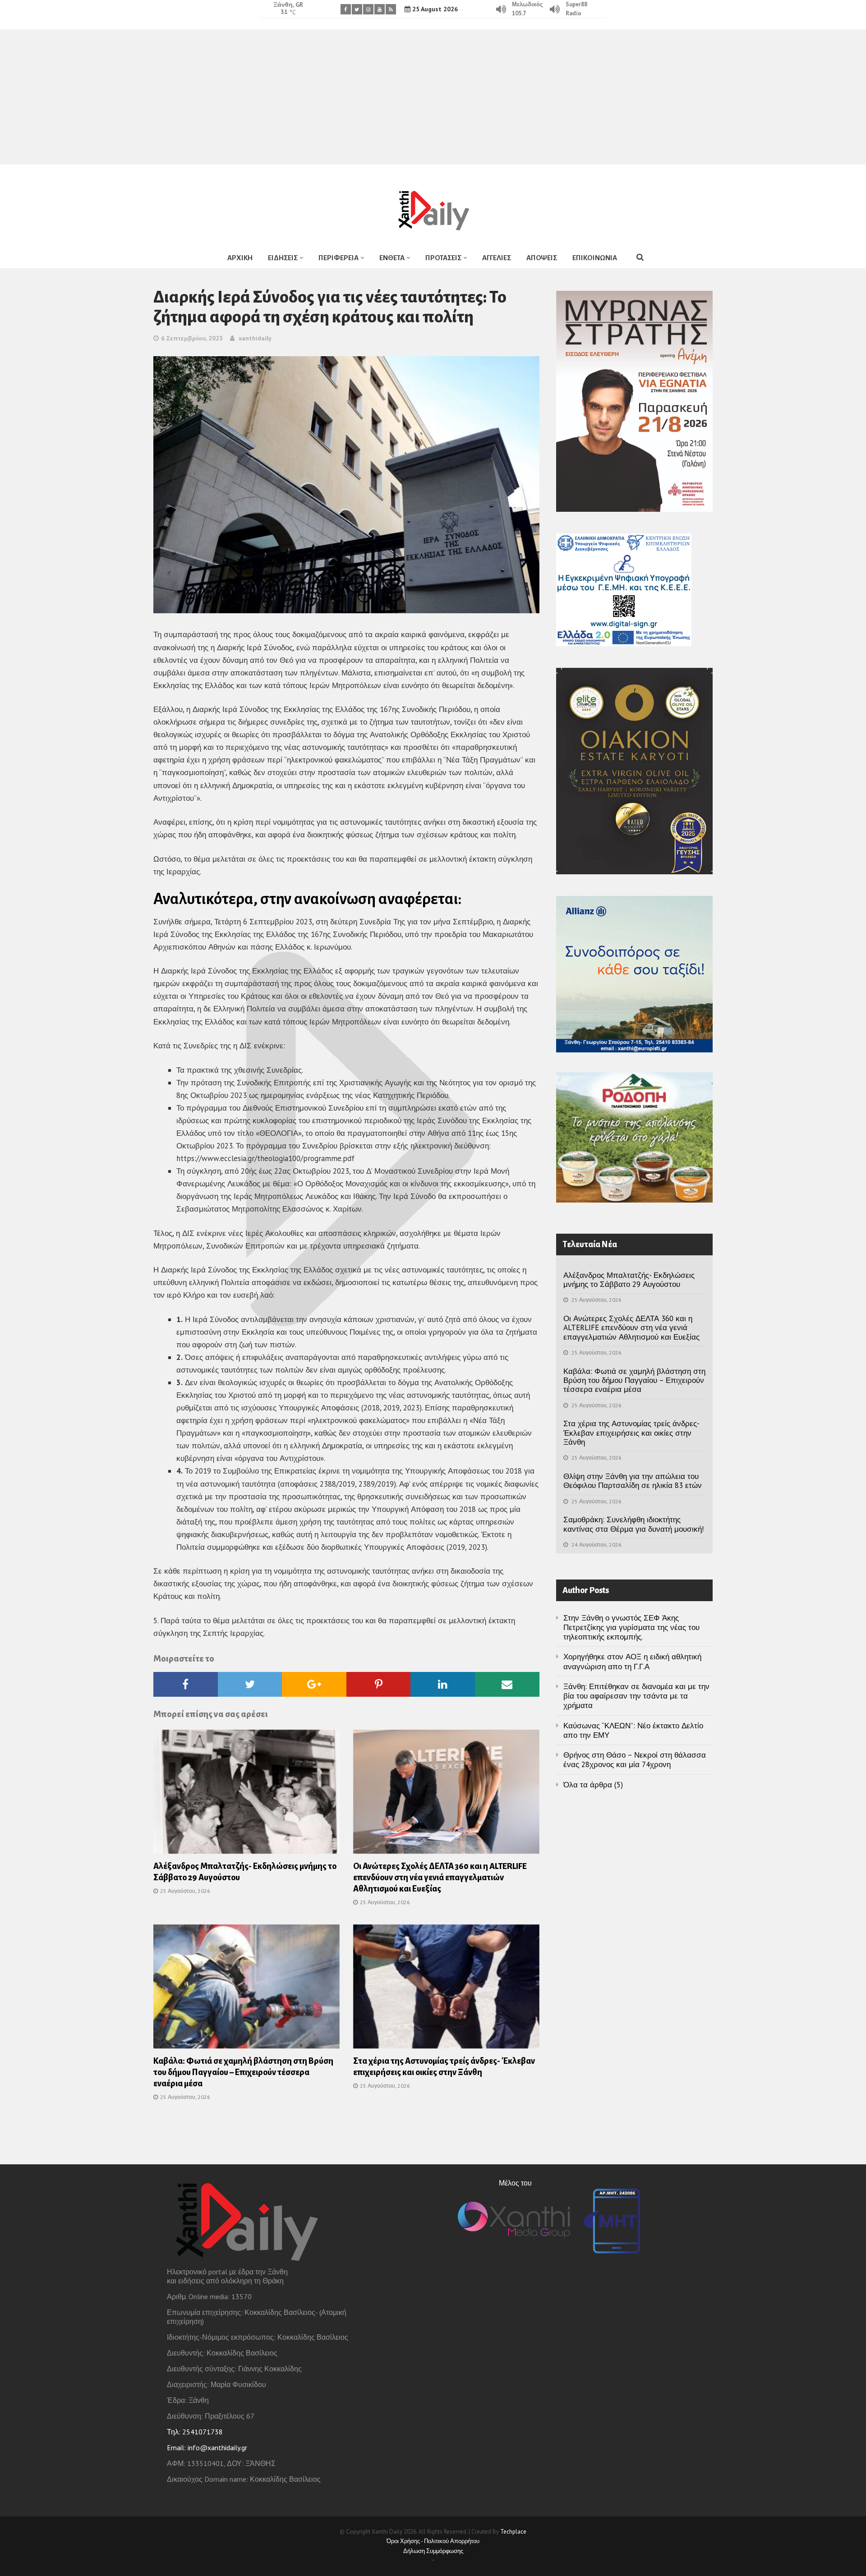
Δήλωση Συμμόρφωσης (433, 2551)
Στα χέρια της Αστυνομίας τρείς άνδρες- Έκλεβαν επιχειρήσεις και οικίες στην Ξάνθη (631, 1433)
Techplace (513, 2532)
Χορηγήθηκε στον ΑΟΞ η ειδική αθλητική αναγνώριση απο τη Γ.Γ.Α (632, 1661)
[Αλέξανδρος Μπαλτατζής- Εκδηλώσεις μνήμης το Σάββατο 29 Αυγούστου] (246, 1795)
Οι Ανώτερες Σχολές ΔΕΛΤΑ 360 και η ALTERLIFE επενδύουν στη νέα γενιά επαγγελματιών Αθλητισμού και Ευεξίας (440, 1878)
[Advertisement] (433, 97)
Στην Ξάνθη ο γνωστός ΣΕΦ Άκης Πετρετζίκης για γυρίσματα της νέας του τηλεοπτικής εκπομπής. (631, 1628)
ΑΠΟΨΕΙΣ (542, 258)
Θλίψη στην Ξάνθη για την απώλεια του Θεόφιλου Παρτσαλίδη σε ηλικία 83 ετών (633, 1481)
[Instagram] (368, 9)
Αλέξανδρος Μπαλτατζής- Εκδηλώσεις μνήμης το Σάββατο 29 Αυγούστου (629, 1280)
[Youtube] (380, 9)
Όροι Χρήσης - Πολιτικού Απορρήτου (433, 2541)
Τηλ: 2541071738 (195, 2432)
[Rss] (391, 9)
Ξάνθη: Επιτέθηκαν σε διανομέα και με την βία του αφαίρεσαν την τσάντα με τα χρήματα (636, 1696)
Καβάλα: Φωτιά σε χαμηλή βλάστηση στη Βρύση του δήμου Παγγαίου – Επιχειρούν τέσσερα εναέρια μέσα (243, 2072)
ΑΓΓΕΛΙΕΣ (497, 258)
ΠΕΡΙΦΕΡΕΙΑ (339, 258)
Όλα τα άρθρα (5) (593, 1785)
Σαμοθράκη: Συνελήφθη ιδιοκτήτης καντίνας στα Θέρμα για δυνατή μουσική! (633, 1524)
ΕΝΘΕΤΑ (392, 258)
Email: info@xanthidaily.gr (207, 2447)
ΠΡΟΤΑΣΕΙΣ (443, 258)
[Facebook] (346, 9)
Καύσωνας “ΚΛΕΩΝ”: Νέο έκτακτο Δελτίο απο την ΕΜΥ (633, 1730)
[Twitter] (357, 9)
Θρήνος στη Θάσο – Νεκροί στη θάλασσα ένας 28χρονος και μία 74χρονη (635, 1760)
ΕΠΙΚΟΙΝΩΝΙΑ (595, 258)
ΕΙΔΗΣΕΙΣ (283, 258)
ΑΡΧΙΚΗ (240, 258)
